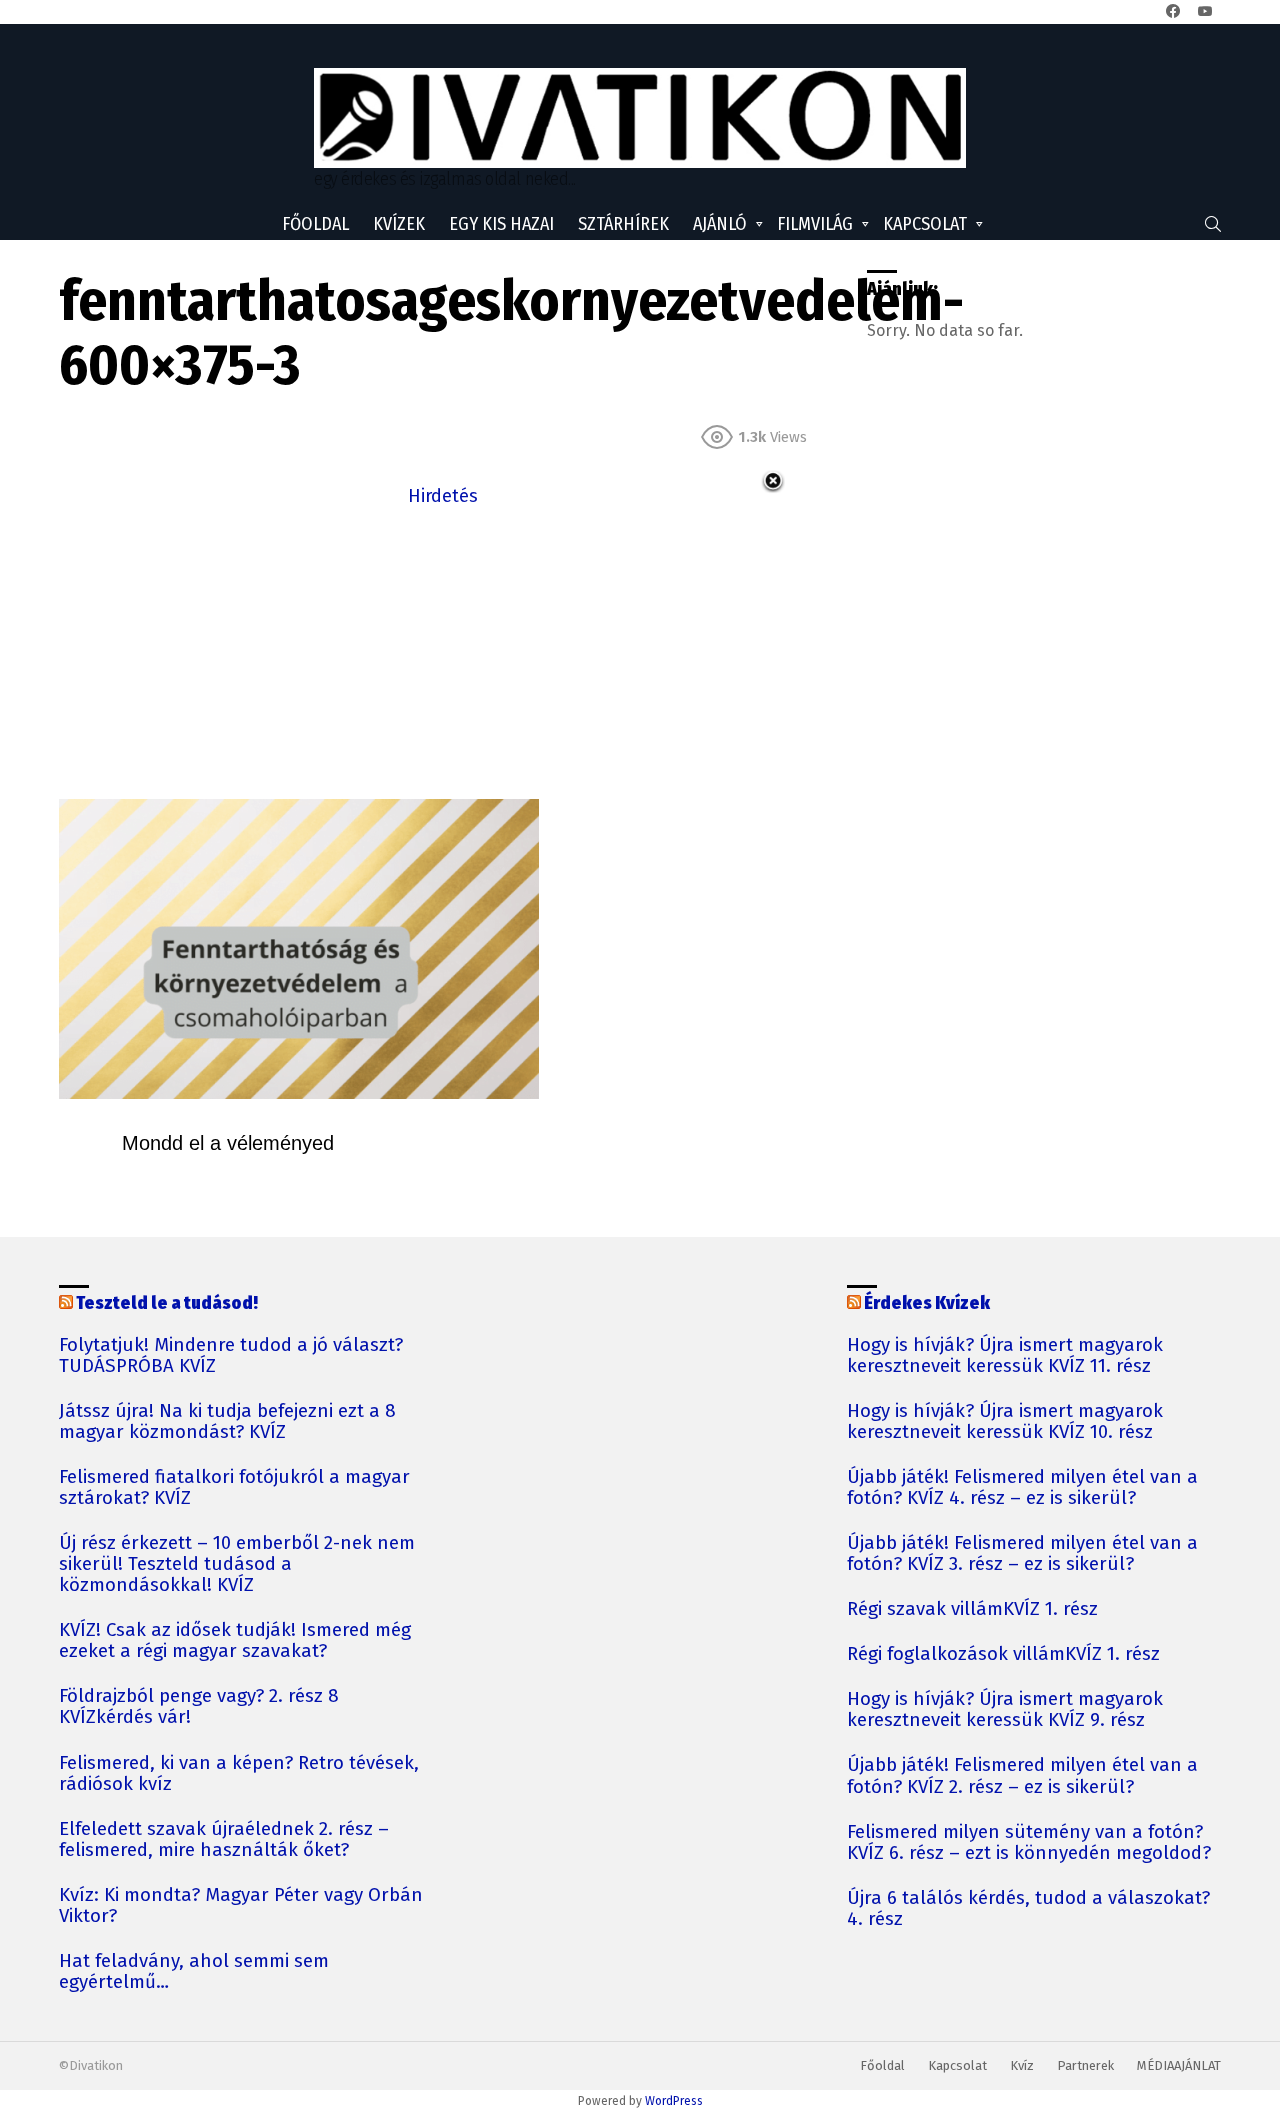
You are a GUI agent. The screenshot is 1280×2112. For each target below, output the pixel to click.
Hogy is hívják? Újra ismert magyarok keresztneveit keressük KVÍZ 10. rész (1005, 1422)
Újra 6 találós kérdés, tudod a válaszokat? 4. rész (1028, 1909)
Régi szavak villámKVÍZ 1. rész (972, 1609)
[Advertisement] (443, 651)
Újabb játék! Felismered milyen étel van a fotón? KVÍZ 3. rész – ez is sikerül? (1022, 1554)
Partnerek (1085, 2065)
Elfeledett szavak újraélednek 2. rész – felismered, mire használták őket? (224, 1840)
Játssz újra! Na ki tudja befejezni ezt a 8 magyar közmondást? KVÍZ (227, 1422)
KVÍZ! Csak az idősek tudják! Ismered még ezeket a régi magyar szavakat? (235, 1641)
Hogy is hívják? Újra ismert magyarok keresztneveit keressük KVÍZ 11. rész (1005, 1356)
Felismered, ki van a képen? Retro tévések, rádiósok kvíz (239, 1774)
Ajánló (720, 224)
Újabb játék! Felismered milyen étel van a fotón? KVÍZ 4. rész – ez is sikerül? (1022, 1488)
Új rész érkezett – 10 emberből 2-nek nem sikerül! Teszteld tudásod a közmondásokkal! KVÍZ (237, 1564)
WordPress (674, 2101)
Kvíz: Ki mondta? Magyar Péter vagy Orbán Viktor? (241, 1906)
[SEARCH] (1213, 224)
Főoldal (315, 224)
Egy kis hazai (501, 224)
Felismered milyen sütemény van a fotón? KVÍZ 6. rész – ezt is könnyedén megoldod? (1029, 1843)
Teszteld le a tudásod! (167, 1303)
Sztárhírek (623, 224)
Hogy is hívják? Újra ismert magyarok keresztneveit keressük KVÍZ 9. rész (1005, 1710)
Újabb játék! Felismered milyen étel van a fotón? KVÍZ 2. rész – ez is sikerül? (1022, 1776)
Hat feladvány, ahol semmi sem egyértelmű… (194, 1972)
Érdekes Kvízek (927, 1303)
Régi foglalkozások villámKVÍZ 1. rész (1003, 1654)
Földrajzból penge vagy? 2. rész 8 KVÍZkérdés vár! (199, 1707)
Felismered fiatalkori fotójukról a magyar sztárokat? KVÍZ (234, 1488)
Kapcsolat (925, 224)
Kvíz (1022, 2065)
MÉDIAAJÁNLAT (1179, 2065)
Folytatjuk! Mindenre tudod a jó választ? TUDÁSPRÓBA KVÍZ (231, 1356)
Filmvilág (815, 224)
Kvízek (399, 224)
